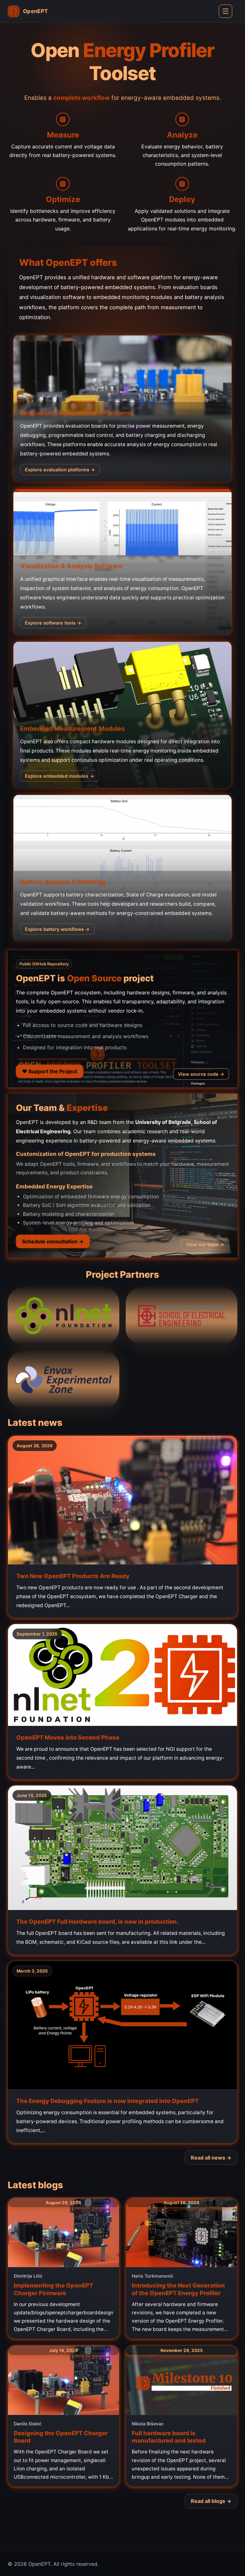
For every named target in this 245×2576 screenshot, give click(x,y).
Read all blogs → (211, 2501)
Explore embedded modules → (59, 776)
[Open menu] (226, 11)
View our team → (205, 1244)
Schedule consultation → (53, 1241)
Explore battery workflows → (57, 929)
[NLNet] (63, 1316)
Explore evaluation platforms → (60, 470)
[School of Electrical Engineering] (182, 1316)
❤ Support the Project (50, 1071)
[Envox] (63, 1380)
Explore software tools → (53, 623)
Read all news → (211, 2158)
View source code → (201, 1074)
